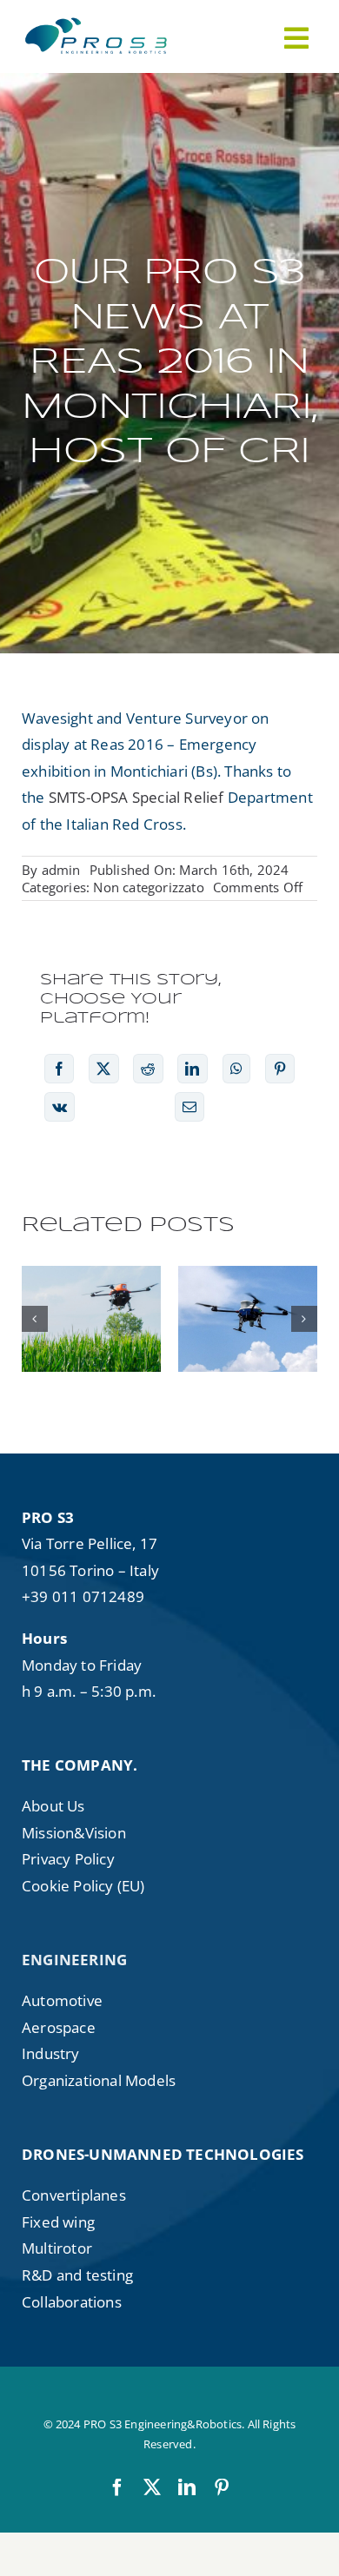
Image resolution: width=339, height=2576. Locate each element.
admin (61, 870)
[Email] (189, 1107)
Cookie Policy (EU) (83, 1886)
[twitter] (152, 2487)
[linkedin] (187, 2487)
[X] (103, 1069)
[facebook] (117, 2487)
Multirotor (57, 2248)
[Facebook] (59, 1069)
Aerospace (59, 2027)
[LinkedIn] (192, 1069)
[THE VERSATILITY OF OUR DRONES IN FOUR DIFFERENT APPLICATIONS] (91, 1319)
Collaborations (72, 2302)
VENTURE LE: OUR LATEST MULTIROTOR (248, 1275)
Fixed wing (58, 2222)
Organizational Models (99, 2080)
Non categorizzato (148, 887)
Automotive (62, 2000)
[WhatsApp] (236, 1069)
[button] (35, 1319)
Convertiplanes (74, 2195)
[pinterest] (222, 2487)
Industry (51, 2053)
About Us (53, 1806)
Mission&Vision (74, 1833)
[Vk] (60, 1107)
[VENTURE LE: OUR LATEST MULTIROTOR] (248, 1319)
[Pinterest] (280, 1069)
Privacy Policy (68, 1859)
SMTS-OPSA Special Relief (135, 797)
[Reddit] (148, 1069)
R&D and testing (77, 2275)
